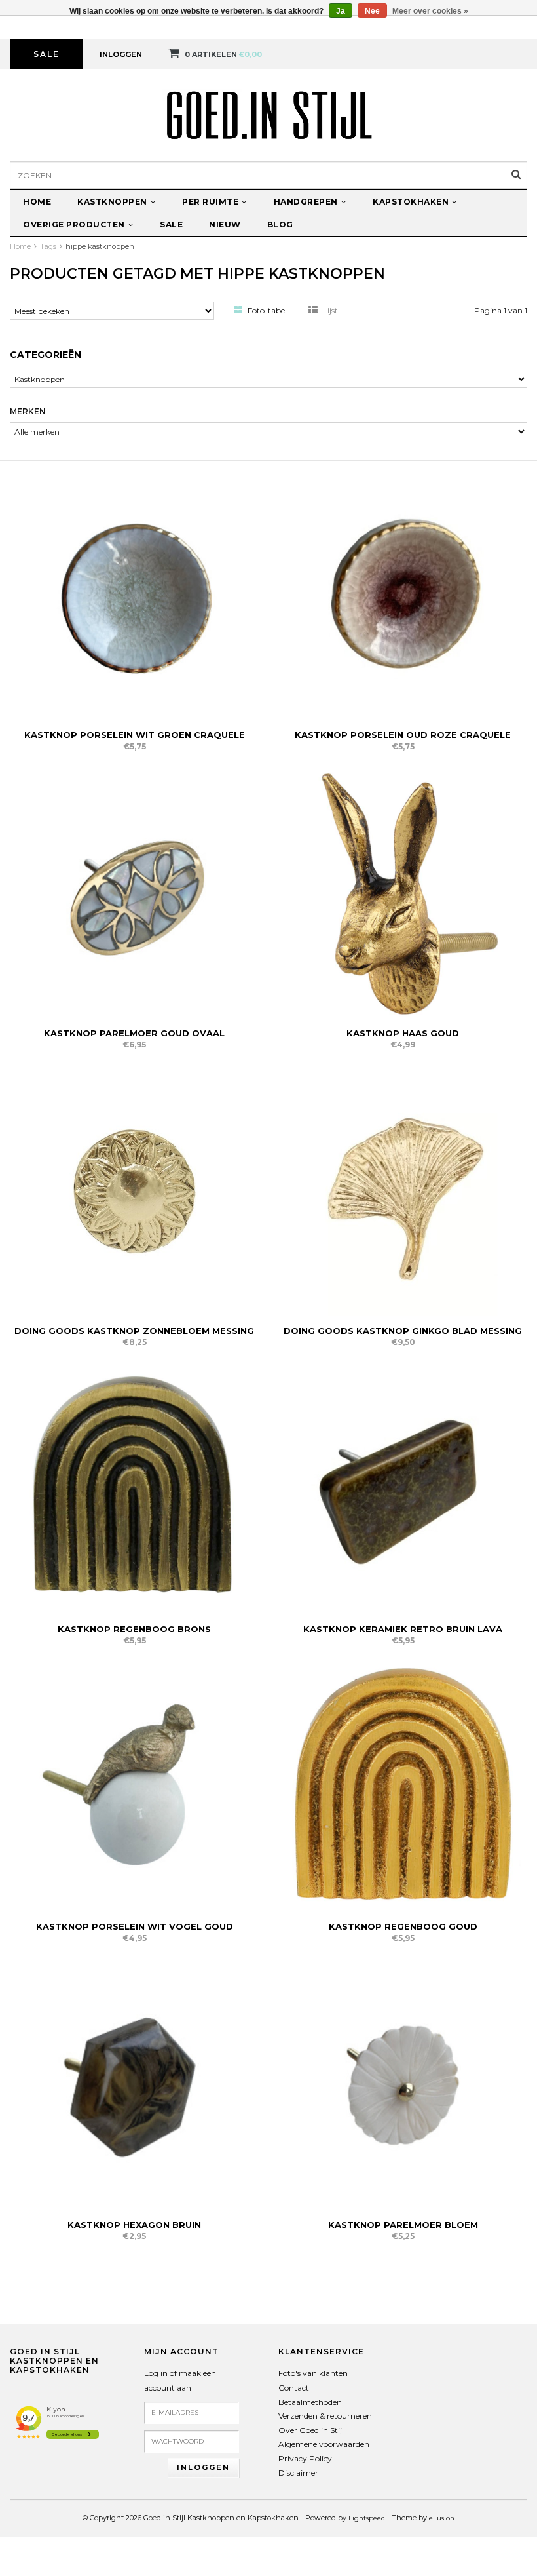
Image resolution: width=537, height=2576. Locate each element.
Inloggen (121, 54)
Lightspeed (367, 2518)
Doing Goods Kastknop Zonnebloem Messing (134, 1331)
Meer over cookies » (430, 11)
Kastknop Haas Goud (403, 1033)
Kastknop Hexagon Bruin (134, 2225)
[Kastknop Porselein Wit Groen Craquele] (134, 594)
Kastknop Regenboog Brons (134, 1629)
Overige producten (74, 224)
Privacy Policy (305, 2458)
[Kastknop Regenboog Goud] (403, 1786)
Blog (280, 224)
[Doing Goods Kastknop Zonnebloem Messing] (134, 1190)
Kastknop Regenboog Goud (403, 1926)
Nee (372, 11)
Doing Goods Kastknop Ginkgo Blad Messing (403, 1331)
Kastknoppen (112, 202)
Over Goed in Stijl (311, 2430)
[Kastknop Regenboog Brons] (134, 1488)
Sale (46, 54)
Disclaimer (298, 2473)
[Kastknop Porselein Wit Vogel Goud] (134, 1786)
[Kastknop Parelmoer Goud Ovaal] (134, 892)
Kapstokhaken (411, 202)
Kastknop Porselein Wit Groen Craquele (135, 735)
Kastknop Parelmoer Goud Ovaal (134, 1033)
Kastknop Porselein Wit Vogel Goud (135, 1926)
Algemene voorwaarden (324, 2444)
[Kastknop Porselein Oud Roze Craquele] (403, 594)
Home (37, 202)
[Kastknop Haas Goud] (403, 892)
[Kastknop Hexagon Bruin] (134, 2084)
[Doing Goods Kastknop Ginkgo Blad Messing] (403, 1190)
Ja (341, 11)
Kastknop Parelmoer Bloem (403, 2225)
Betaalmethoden (310, 2402)
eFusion (442, 2518)
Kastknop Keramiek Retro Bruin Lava (403, 1629)
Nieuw (225, 224)
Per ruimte (210, 202)
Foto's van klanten (313, 2373)
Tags (48, 246)
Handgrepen (306, 202)
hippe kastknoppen (100, 246)
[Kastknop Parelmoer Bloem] (403, 2084)
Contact (294, 2388)
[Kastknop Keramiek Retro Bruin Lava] (403, 1488)
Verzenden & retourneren (325, 2416)
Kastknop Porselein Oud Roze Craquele (403, 735)
